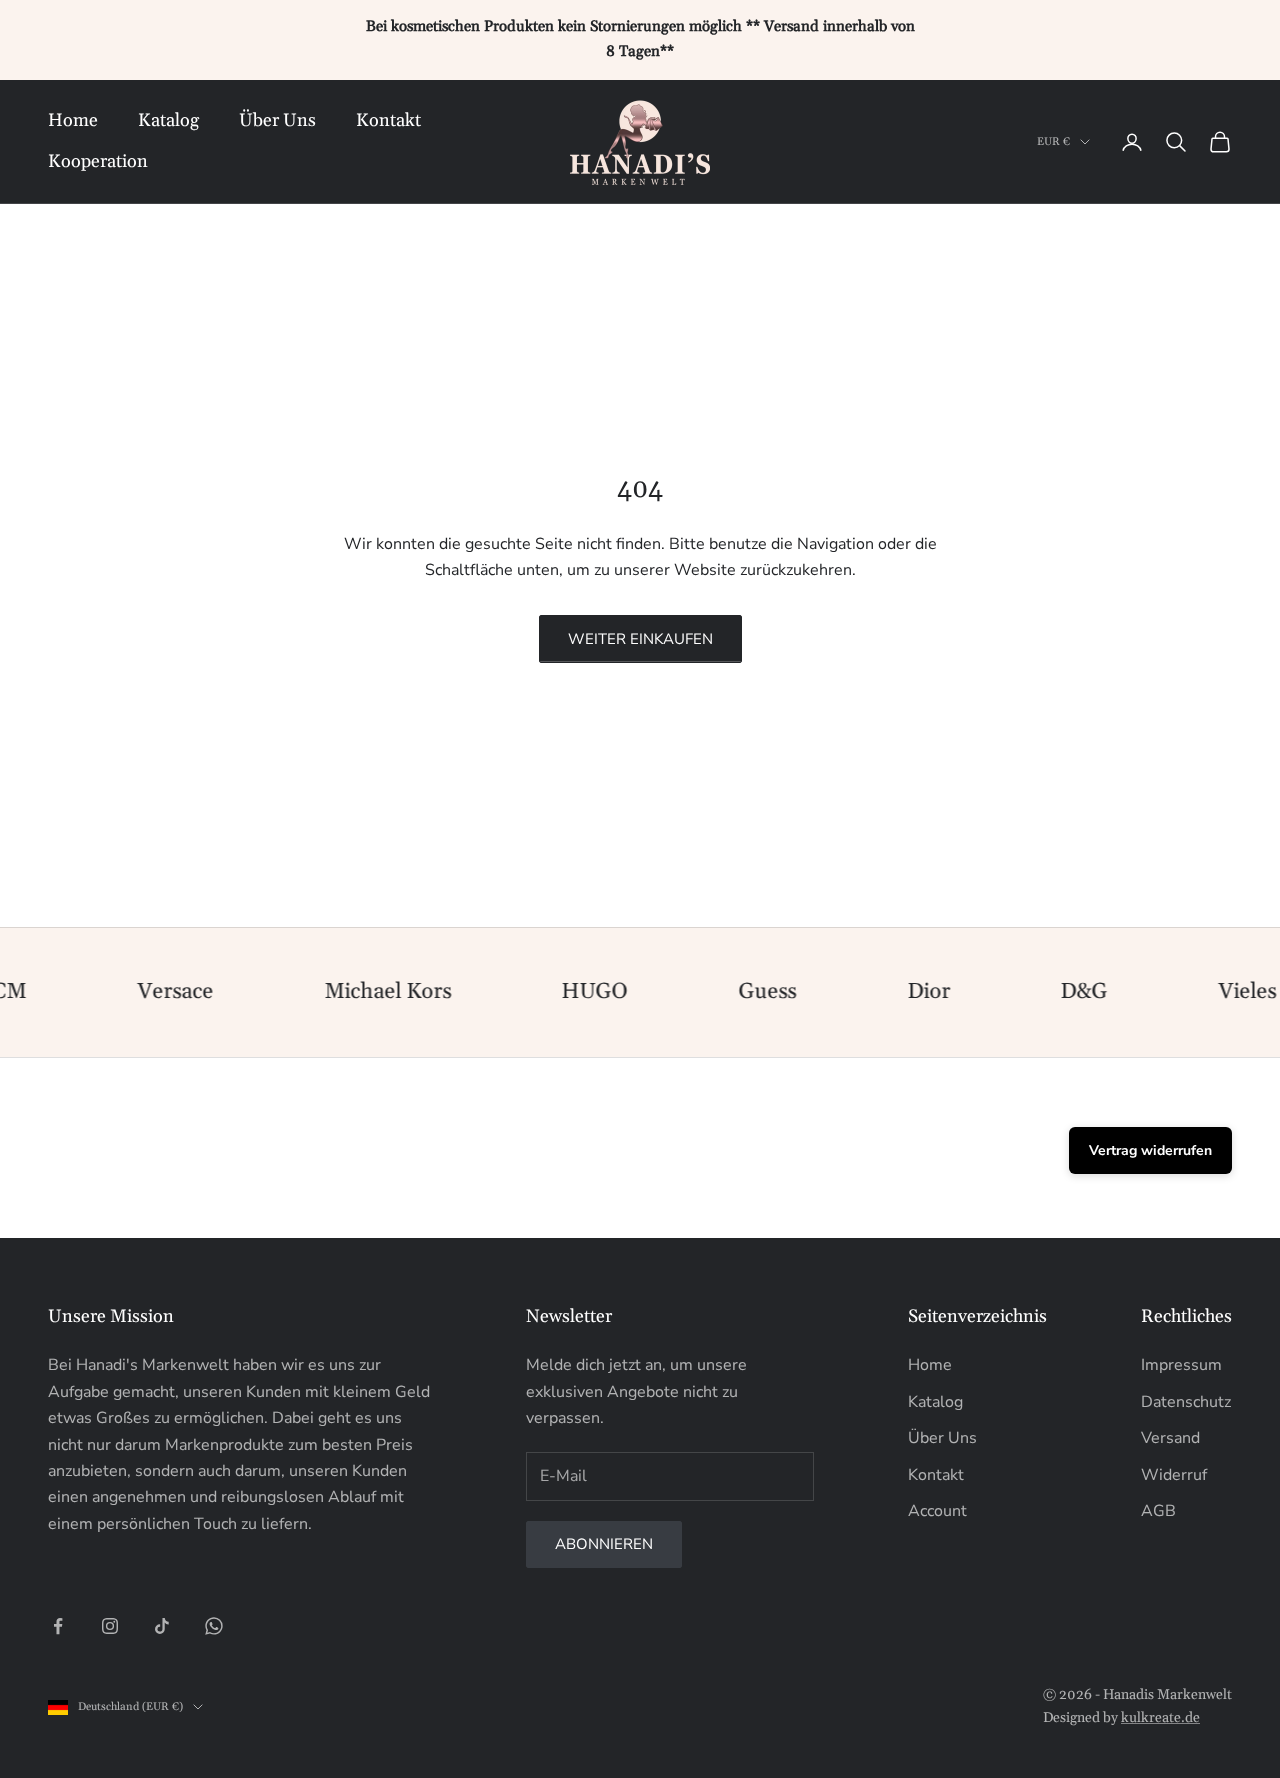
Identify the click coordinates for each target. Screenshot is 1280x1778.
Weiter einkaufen (640, 639)
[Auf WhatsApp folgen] (214, 1626)
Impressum (1181, 1365)
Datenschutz (1186, 1402)
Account (937, 1511)
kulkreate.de (1160, 1718)
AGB (1158, 1511)
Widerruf (1174, 1475)
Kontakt (388, 120)
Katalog (168, 120)
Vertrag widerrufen (1150, 1150)
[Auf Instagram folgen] (110, 1626)
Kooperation (98, 161)
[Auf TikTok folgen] (162, 1626)
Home (73, 120)
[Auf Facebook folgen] (58, 1626)
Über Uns (277, 120)
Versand (1170, 1438)
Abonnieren (604, 1544)
